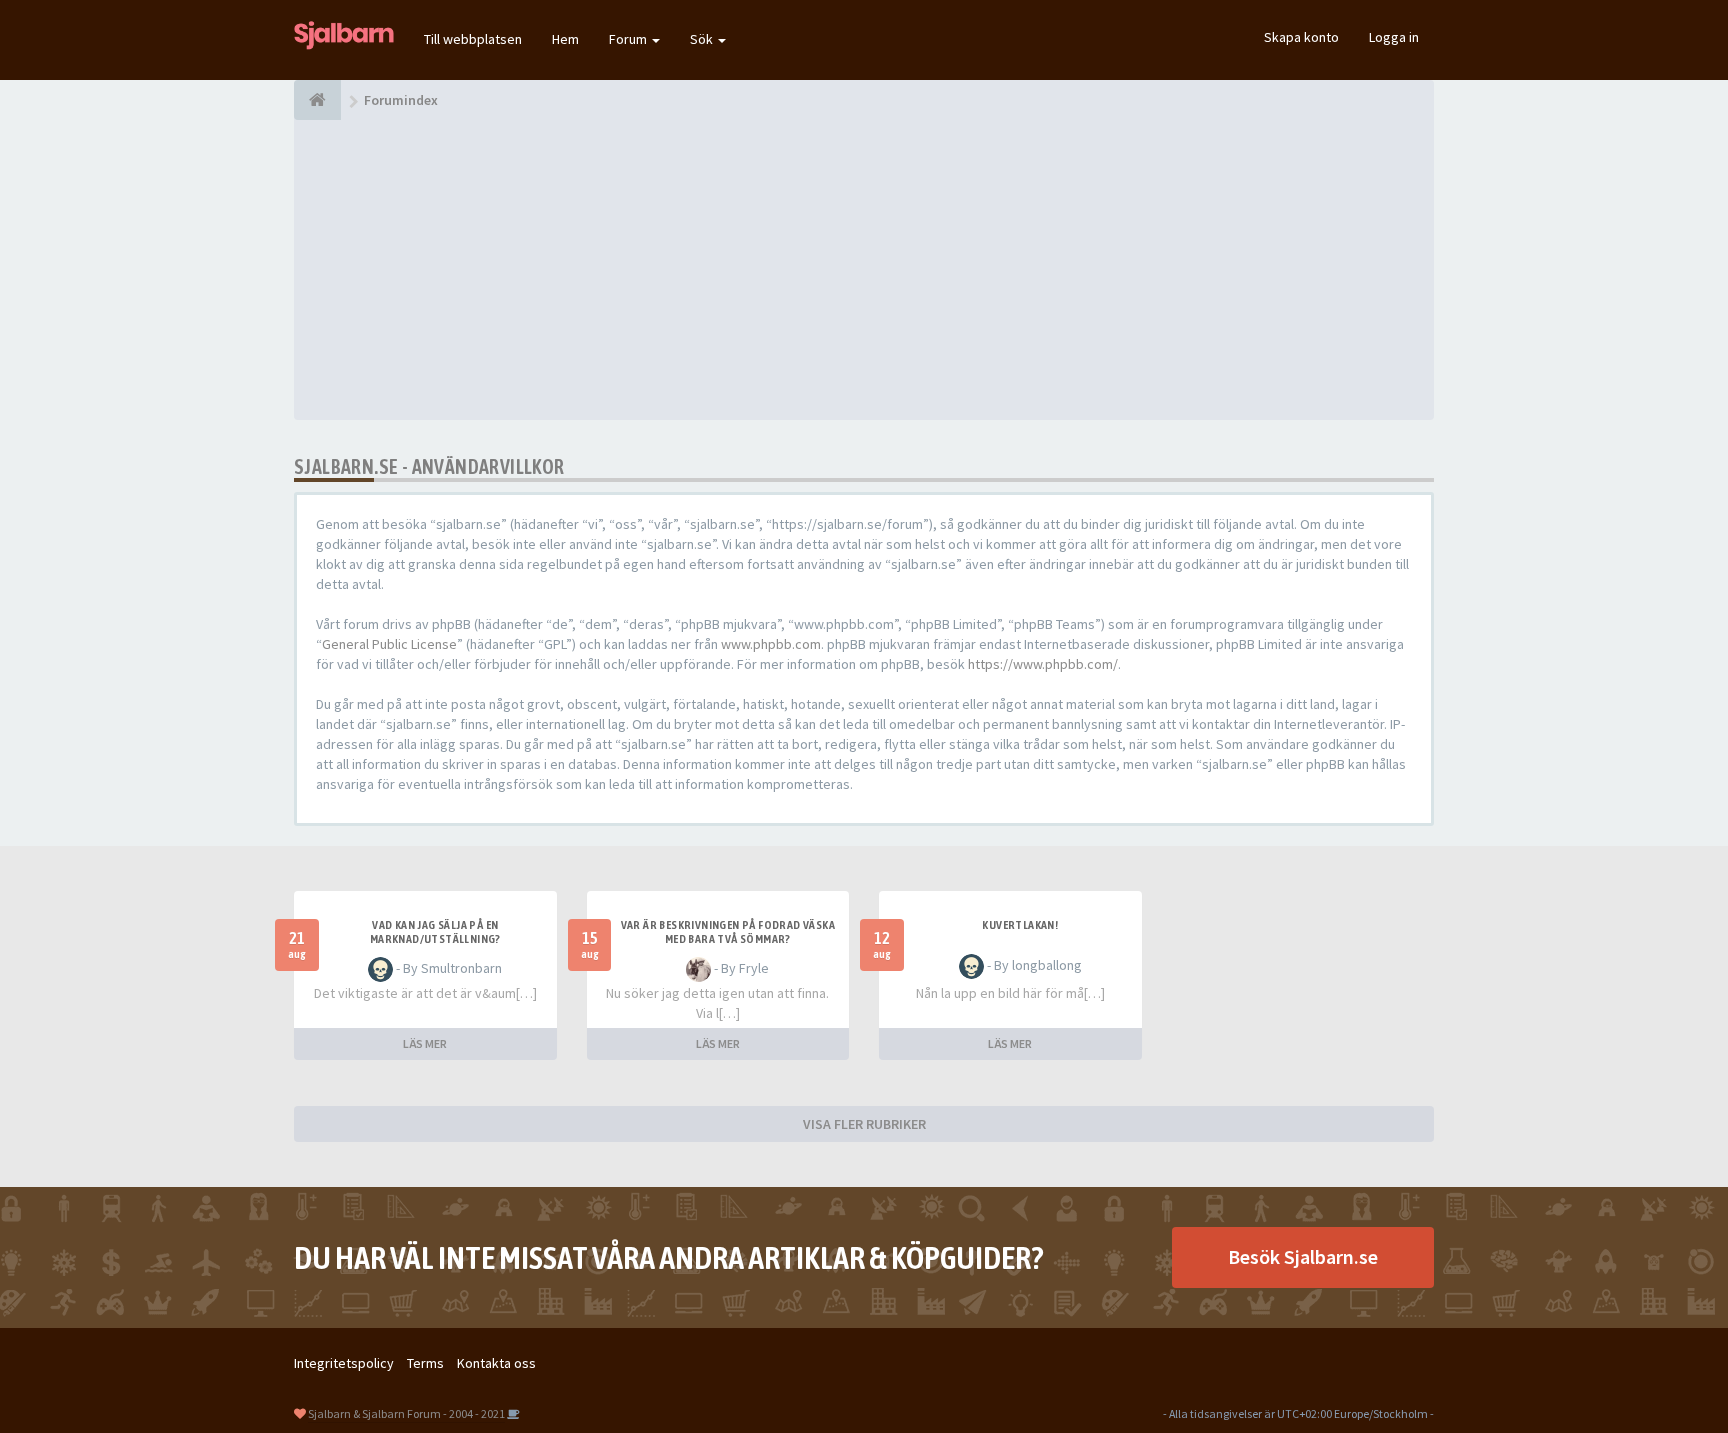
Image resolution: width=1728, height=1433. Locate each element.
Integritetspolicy (344, 1363)
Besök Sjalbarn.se (1303, 1256)
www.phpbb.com (771, 644)
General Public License (389, 644)
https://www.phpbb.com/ (1043, 664)
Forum (629, 39)
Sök (703, 39)
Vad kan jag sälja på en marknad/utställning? (435, 932)
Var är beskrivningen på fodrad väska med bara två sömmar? (728, 932)
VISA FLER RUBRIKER (864, 1124)
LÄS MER (425, 1043)
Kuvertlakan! (1020, 925)
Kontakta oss (496, 1363)
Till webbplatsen (473, 39)
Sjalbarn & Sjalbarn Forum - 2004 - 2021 (406, 1413)
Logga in (1394, 37)
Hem (565, 39)
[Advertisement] (864, 270)
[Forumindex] (317, 100)
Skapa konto (1301, 37)
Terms (425, 1363)
